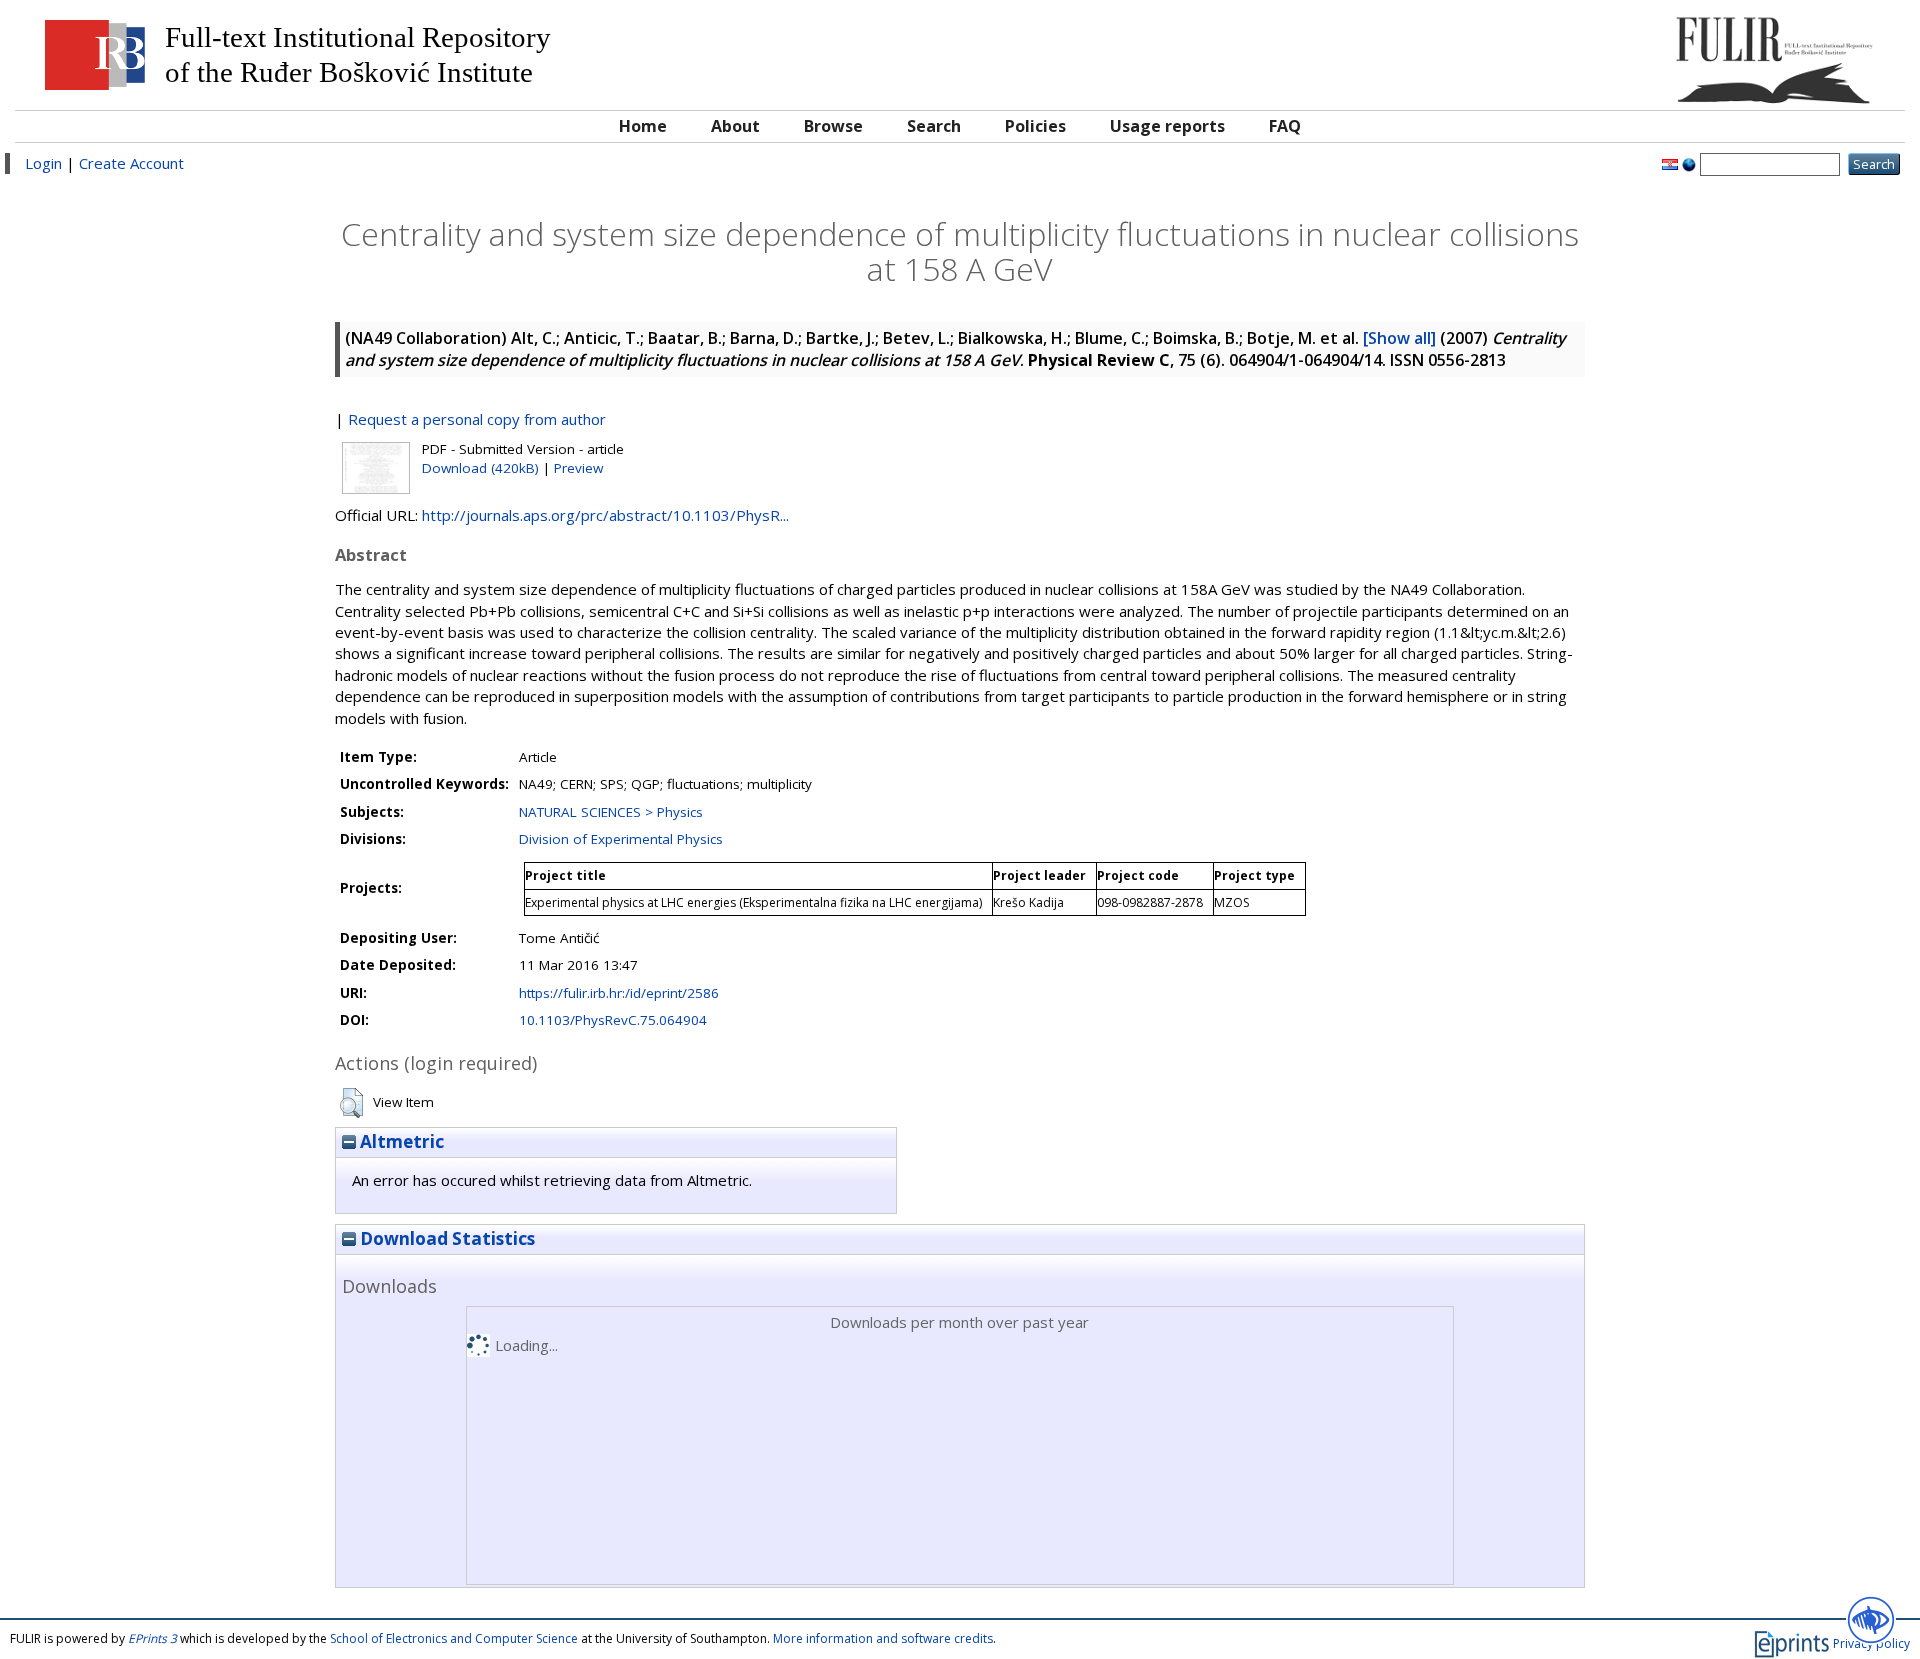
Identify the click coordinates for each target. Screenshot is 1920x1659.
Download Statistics (445, 1238)
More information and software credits (883, 1638)
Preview (578, 468)
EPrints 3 (152, 1638)
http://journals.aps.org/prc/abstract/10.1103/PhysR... (605, 515)
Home (643, 126)
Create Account (131, 163)
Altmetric (400, 1141)
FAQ (1285, 126)
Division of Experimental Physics (621, 839)
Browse (833, 126)
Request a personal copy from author (477, 419)
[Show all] (1399, 338)
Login (43, 163)
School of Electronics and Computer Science (454, 1638)
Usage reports (1167, 126)
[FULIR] (1657, 52)
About (735, 126)
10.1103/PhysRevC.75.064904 (613, 1020)
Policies (1035, 126)
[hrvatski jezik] (1670, 163)
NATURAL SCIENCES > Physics (611, 812)
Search (934, 126)
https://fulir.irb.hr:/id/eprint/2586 (619, 993)
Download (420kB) (480, 468)
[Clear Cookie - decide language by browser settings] (1689, 163)
